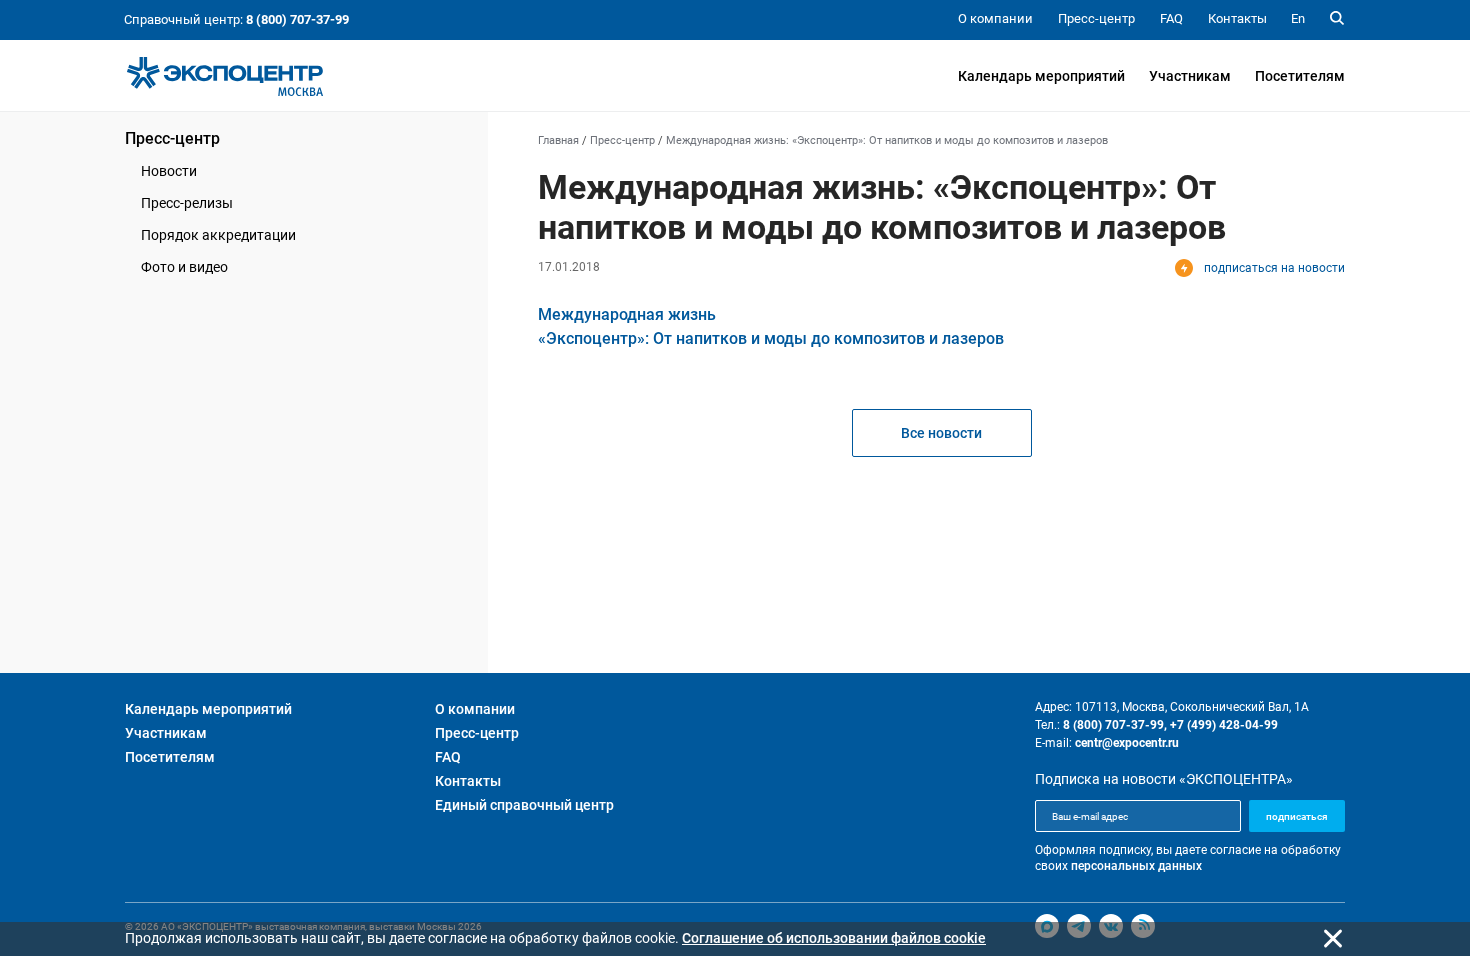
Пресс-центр (172, 138)
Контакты (468, 781)
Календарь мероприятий (1041, 76)
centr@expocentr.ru (1127, 743)
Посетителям (1300, 76)
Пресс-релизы (187, 203)
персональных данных (1136, 866)
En (1298, 18)
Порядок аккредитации (218, 235)
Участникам (1190, 76)
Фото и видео (184, 267)
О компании (475, 709)
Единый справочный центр (524, 805)
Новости (169, 171)
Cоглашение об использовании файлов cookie (834, 938)
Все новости (941, 433)
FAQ (448, 757)
